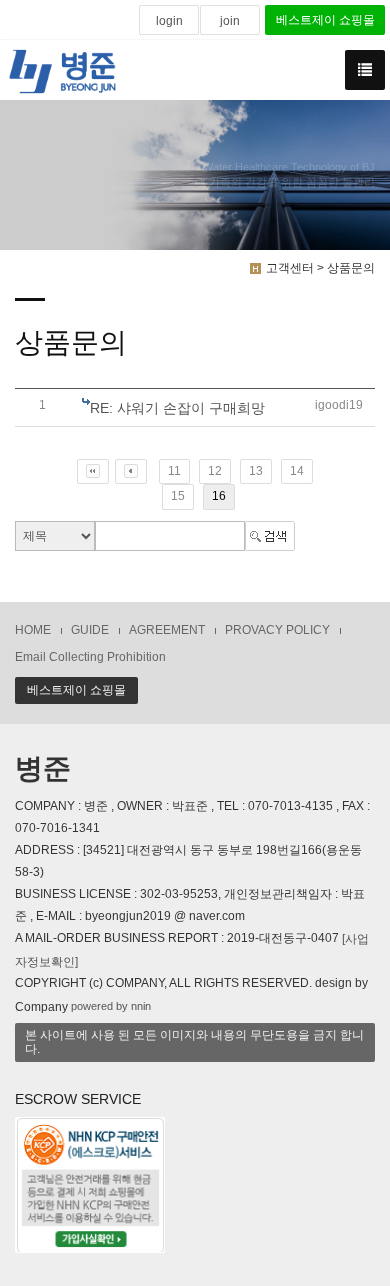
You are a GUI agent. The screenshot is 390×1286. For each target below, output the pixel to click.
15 (178, 496)
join (230, 21)
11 (174, 471)
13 (256, 471)
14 (297, 471)
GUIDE (90, 630)
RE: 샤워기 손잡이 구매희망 (177, 408)
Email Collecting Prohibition (90, 657)
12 (215, 471)
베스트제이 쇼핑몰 (325, 20)
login (169, 21)
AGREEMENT (167, 630)
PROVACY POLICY (277, 630)
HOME (33, 630)
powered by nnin (111, 1007)
